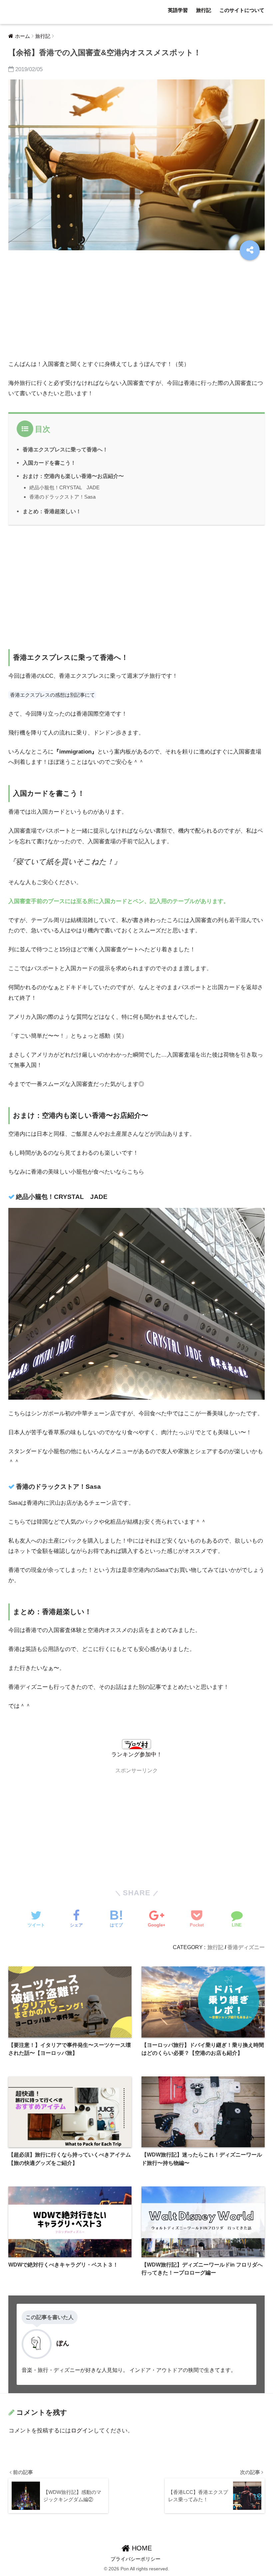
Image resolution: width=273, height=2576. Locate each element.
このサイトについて (242, 10)
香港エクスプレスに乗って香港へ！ (65, 449)
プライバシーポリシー (136, 2559)
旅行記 (204, 10)
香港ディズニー (246, 1947)
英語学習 (178, 10)
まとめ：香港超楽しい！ (52, 511)
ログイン (82, 2431)
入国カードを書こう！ (49, 463)
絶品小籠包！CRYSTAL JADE (64, 487)
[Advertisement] (136, 307)
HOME (141, 2548)
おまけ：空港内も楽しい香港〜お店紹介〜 (73, 476)
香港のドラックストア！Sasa (62, 497)
